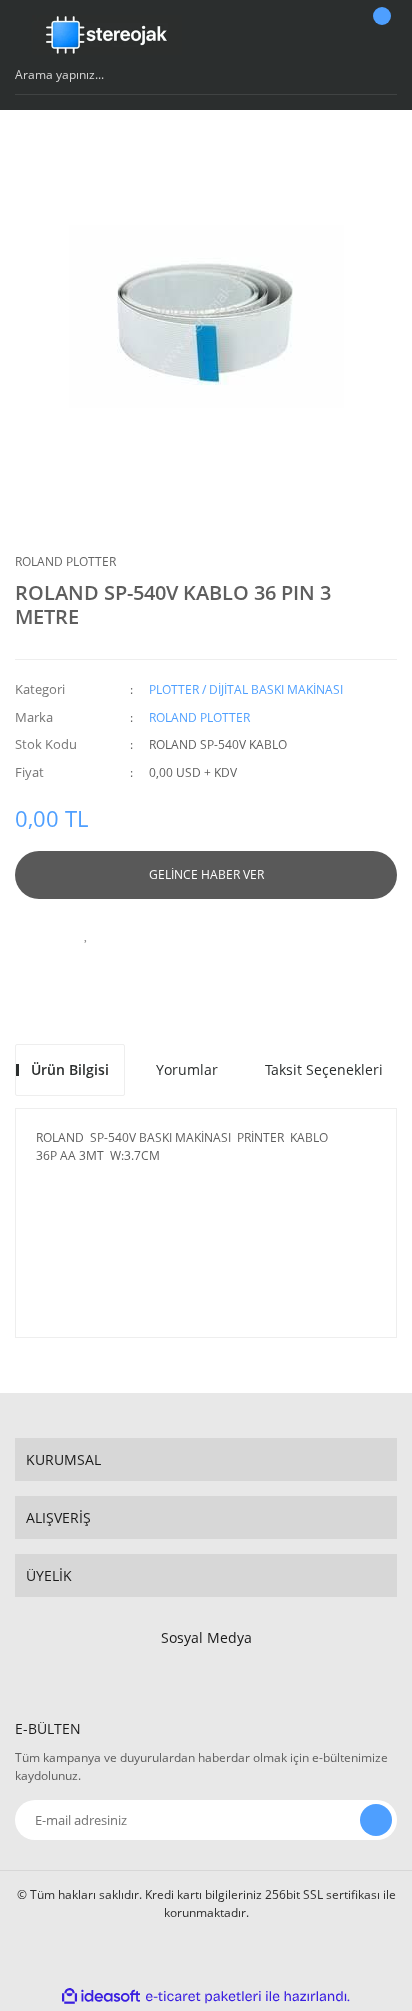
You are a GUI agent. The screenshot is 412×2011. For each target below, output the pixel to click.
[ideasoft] (101, 1996)
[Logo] (107, 35)
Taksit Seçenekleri (324, 1069)
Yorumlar (187, 1069)
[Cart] (379, 35)
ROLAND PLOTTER (65, 561)
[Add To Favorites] (86, 934)
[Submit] (376, 1820)
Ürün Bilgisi (70, 1069)
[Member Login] (328, 35)
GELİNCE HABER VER (206, 874)
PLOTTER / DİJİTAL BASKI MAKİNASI (246, 689)
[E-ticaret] (203, 1997)
